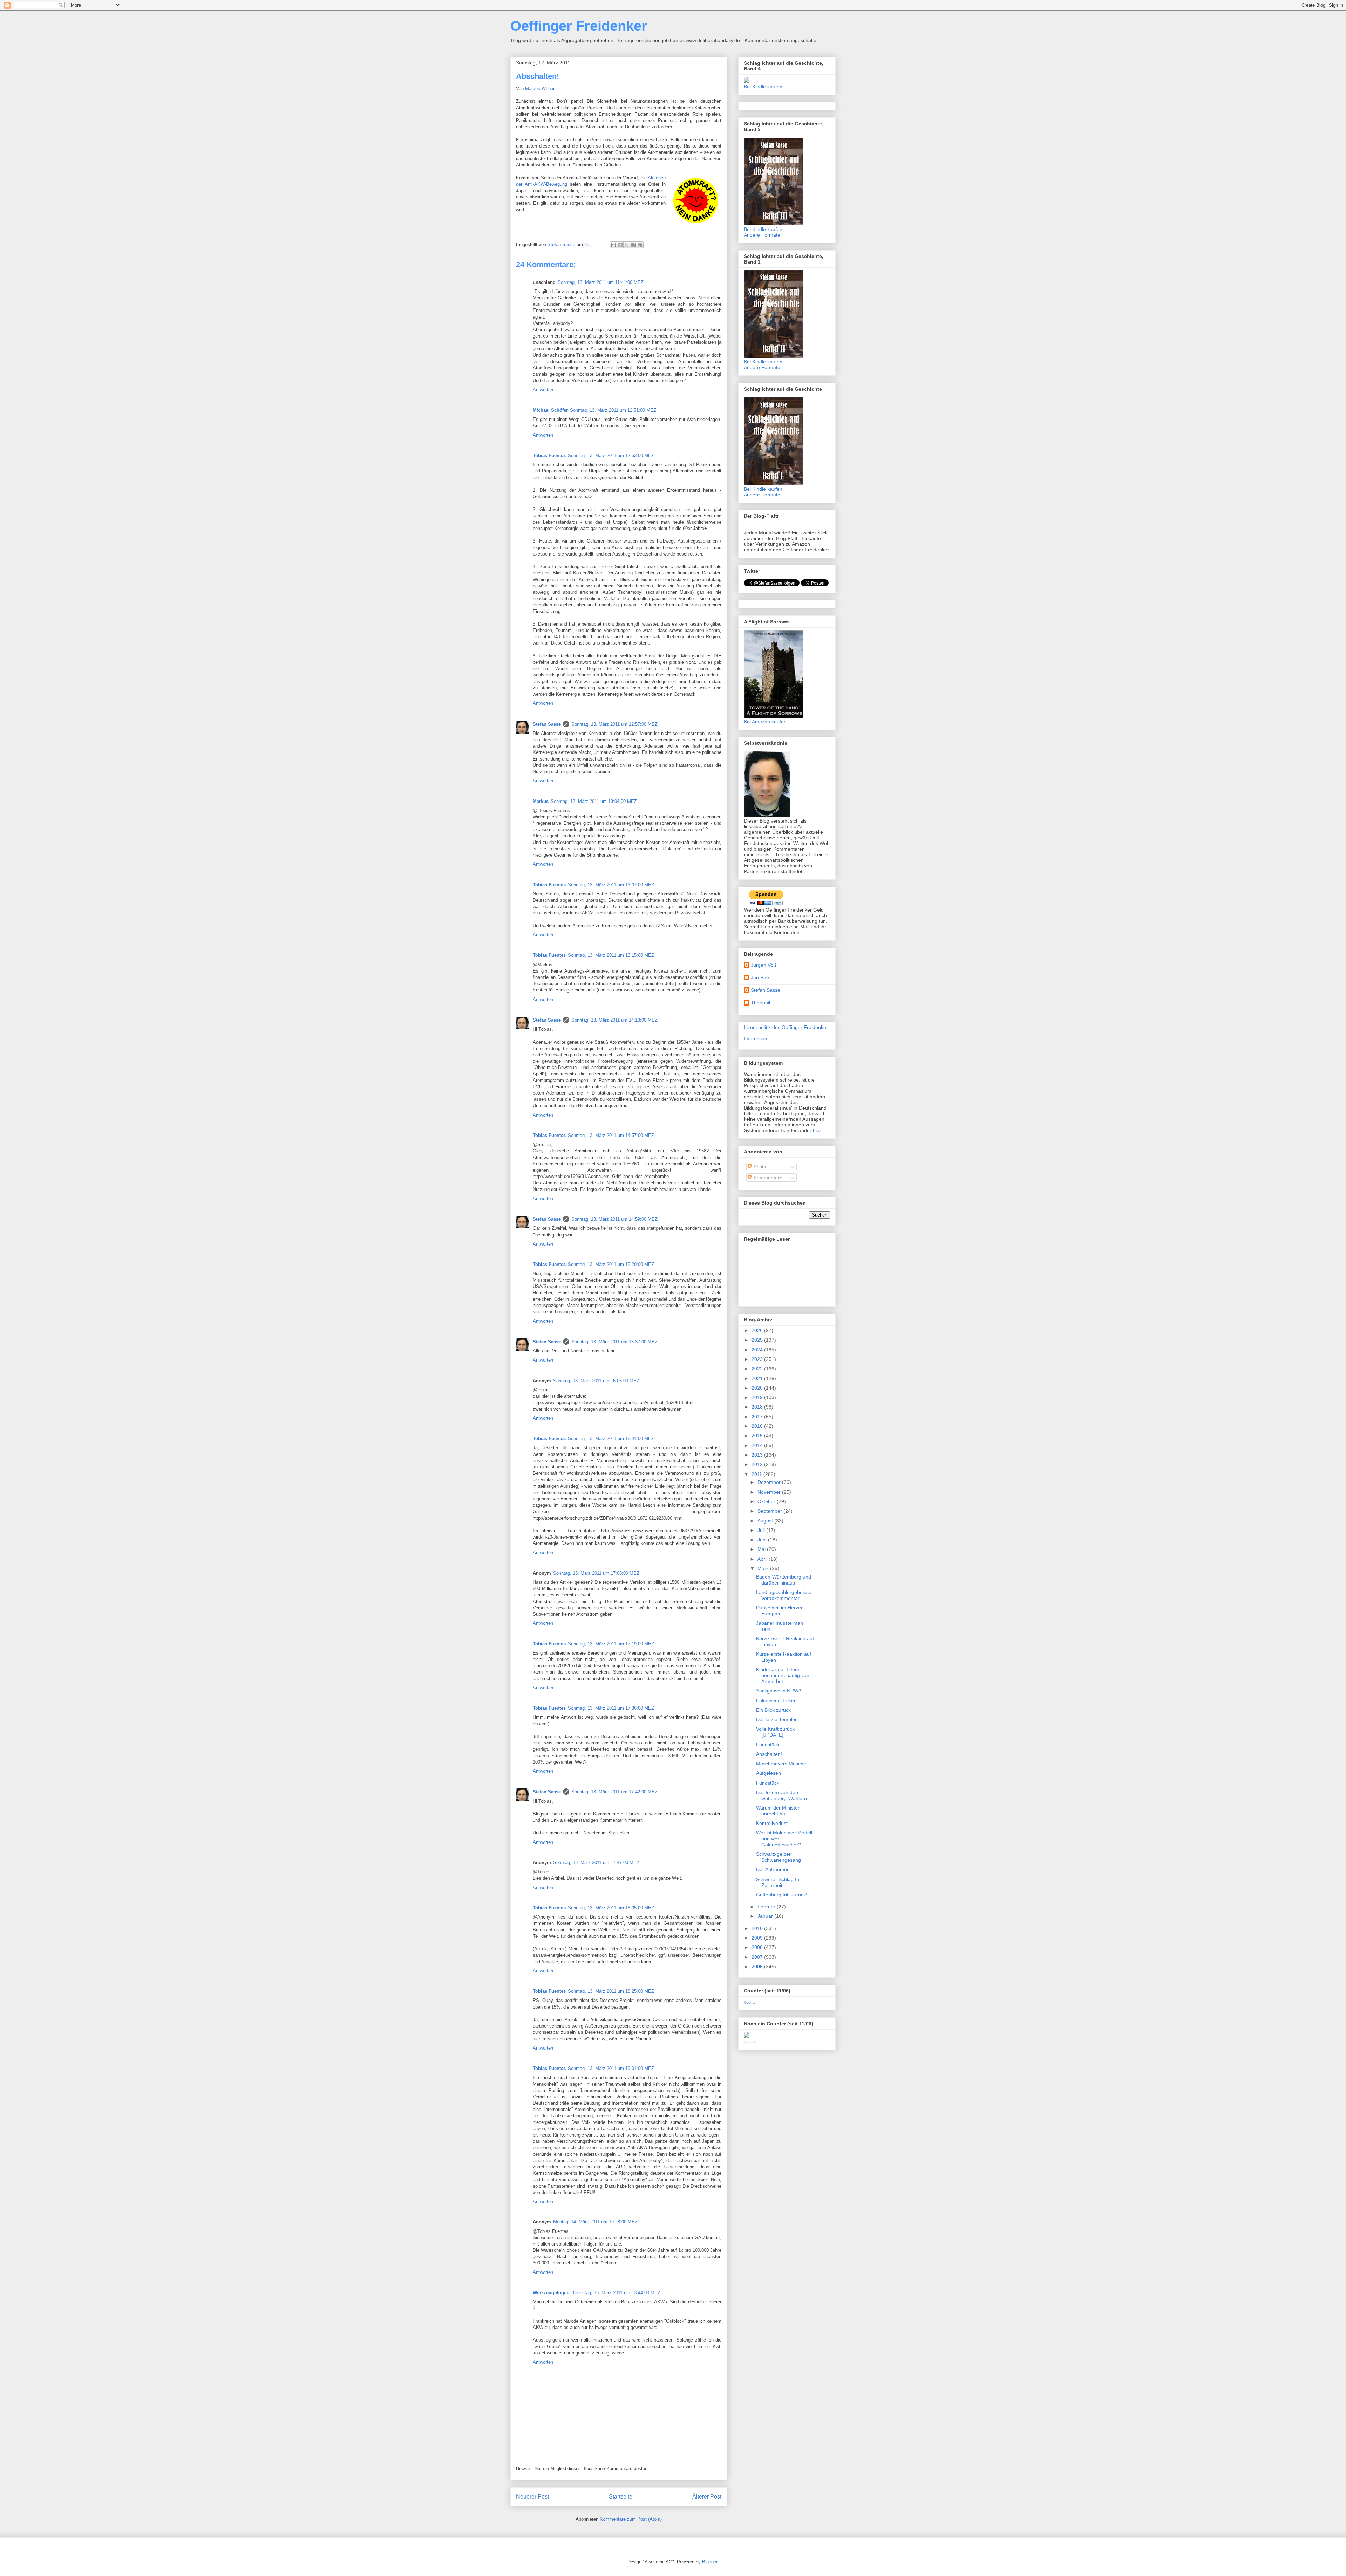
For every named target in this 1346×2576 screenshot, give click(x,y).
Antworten (543, 390)
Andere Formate (762, 235)
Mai (762, 1549)
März (764, 1568)
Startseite (621, 2497)
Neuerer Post (532, 2497)
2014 (758, 1445)
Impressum (756, 1038)
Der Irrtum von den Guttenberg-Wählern (781, 1795)
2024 (758, 1350)
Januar (766, 1916)
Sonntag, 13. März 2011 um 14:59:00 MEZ (614, 1219)
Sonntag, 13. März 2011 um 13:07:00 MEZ (611, 885)
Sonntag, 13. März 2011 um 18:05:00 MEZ (611, 1908)
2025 (758, 1340)
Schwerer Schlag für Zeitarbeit (779, 1882)
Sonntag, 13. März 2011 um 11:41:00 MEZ (601, 282)
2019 (758, 1397)
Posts (759, 1167)
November (770, 1492)
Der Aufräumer (772, 1869)
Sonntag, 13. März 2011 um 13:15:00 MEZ (611, 955)
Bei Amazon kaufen (765, 722)
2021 (758, 1378)
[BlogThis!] (620, 245)
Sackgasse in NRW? (779, 1691)
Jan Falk (760, 977)
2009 (758, 1938)
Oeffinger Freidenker (579, 26)
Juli (762, 1530)
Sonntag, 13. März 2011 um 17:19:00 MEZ (611, 1644)
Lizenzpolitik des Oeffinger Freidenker (786, 1027)
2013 (758, 1455)
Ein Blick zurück (773, 1710)
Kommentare (767, 1178)
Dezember (770, 1482)
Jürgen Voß (764, 965)
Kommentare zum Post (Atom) (631, 2519)
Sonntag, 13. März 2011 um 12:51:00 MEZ (613, 410)
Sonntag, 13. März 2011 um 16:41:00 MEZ (611, 1439)
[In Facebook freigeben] (633, 245)
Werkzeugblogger (552, 2293)
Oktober (767, 1501)
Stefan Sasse (547, 724)
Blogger (710, 2562)
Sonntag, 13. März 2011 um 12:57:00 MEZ (614, 724)
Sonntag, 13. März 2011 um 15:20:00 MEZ (611, 1264)
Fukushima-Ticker (776, 1701)
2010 (758, 1928)
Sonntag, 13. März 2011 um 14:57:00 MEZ (611, 1135)
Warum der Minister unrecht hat (778, 1811)
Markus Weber (540, 88)
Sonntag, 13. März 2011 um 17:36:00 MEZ (611, 1708)
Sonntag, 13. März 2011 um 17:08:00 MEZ (596, 1573)
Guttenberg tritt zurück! (782, 1895)
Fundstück (768, 1745)
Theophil (760, 1003)
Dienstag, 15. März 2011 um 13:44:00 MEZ (617, 2293)
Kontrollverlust (772, 1823)
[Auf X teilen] (627, 245)
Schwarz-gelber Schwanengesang (779, 1857)
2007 (758, 1957)
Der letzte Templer (776, 1719)
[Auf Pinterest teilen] (640, 245)
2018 (758, 1407)
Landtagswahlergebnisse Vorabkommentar (784, 1595)
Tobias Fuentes (549, 455)
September (770, 1511)
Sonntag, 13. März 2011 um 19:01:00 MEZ (611, 2068)
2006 (758, 1967)
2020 (758, 1388)
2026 (758, 1330)
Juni (763, 1540)
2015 (758, 1436)
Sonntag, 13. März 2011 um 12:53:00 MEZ (611, 455)
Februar (767, 1907)
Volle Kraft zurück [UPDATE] (775, 1732)
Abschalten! (769, 1754)
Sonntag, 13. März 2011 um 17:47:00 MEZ (596, 1863)
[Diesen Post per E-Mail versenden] (613, 245)
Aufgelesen (769, 1773)
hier (817, 1130)
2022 (758, 1369)
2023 (758, 1359)
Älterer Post (707, 2497)
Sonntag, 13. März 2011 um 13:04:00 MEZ (594, 801)
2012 (758, 1464)
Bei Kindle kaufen (763, 87)
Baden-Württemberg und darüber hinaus (784, 1580)
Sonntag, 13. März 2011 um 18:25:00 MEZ (611, 1991)
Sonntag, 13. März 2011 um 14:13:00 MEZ (614, 1020)
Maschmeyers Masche (781, 1764)
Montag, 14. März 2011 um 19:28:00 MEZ (595, 2222)
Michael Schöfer (550, 410)
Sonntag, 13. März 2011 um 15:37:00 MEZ (614, 1342)
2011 (757, 1474)
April (763, 1559)
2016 (758, 1426)
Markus (541, 801)
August (766, 1521)
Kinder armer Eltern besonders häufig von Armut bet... (783, 1675)
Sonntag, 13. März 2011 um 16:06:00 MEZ (596, 1381)
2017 (758, 1417)
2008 (758, 1947)
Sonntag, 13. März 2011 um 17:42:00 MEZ (614, 1792)
